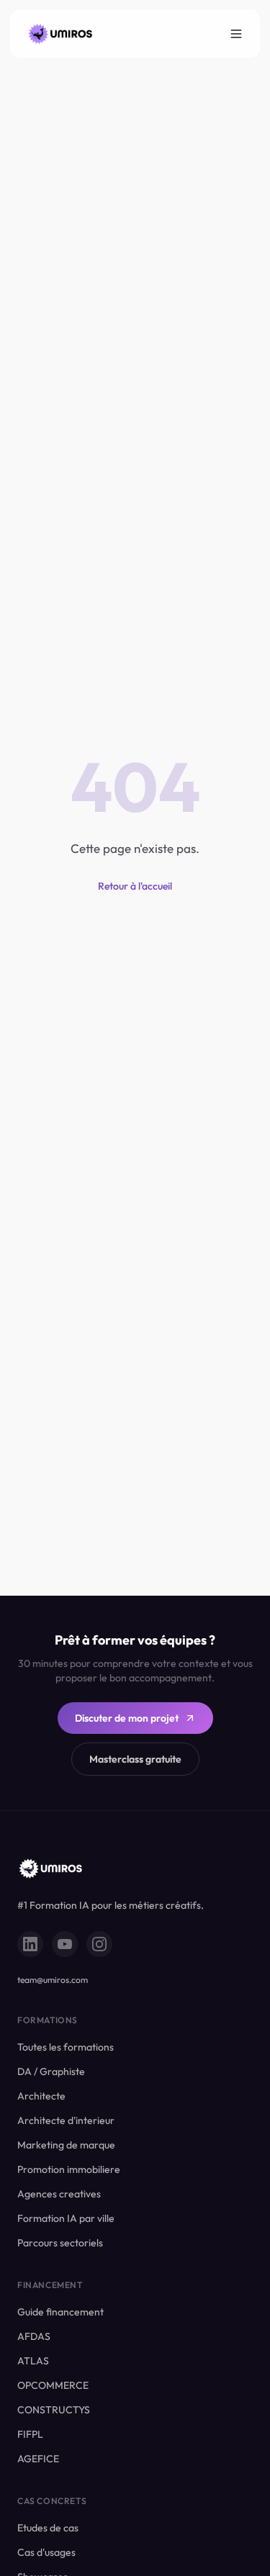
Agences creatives (59, 2194)
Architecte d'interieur (66, 2120)
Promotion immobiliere (69, 2169)
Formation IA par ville (66, 2218)
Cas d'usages (46, 2552)
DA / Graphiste (51, 2071)
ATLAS (33, 2361)
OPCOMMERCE (53, 2385)
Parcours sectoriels (60, 2243)
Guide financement (60, 2312)
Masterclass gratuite (135, 1759)
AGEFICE (38, 2459)
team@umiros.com (53, 1980)
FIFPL (30, 2434)
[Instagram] (99, 1944)
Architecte (41, 2096)
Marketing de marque (66, 2145)
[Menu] (236, 34)
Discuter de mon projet (127, 1718)
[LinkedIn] (30, 1944)
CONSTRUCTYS (54, 2410)
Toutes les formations (66, 2047)
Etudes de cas (48, 2528)
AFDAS (34, 2336)
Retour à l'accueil (135, 886)
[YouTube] (65, 1944)
